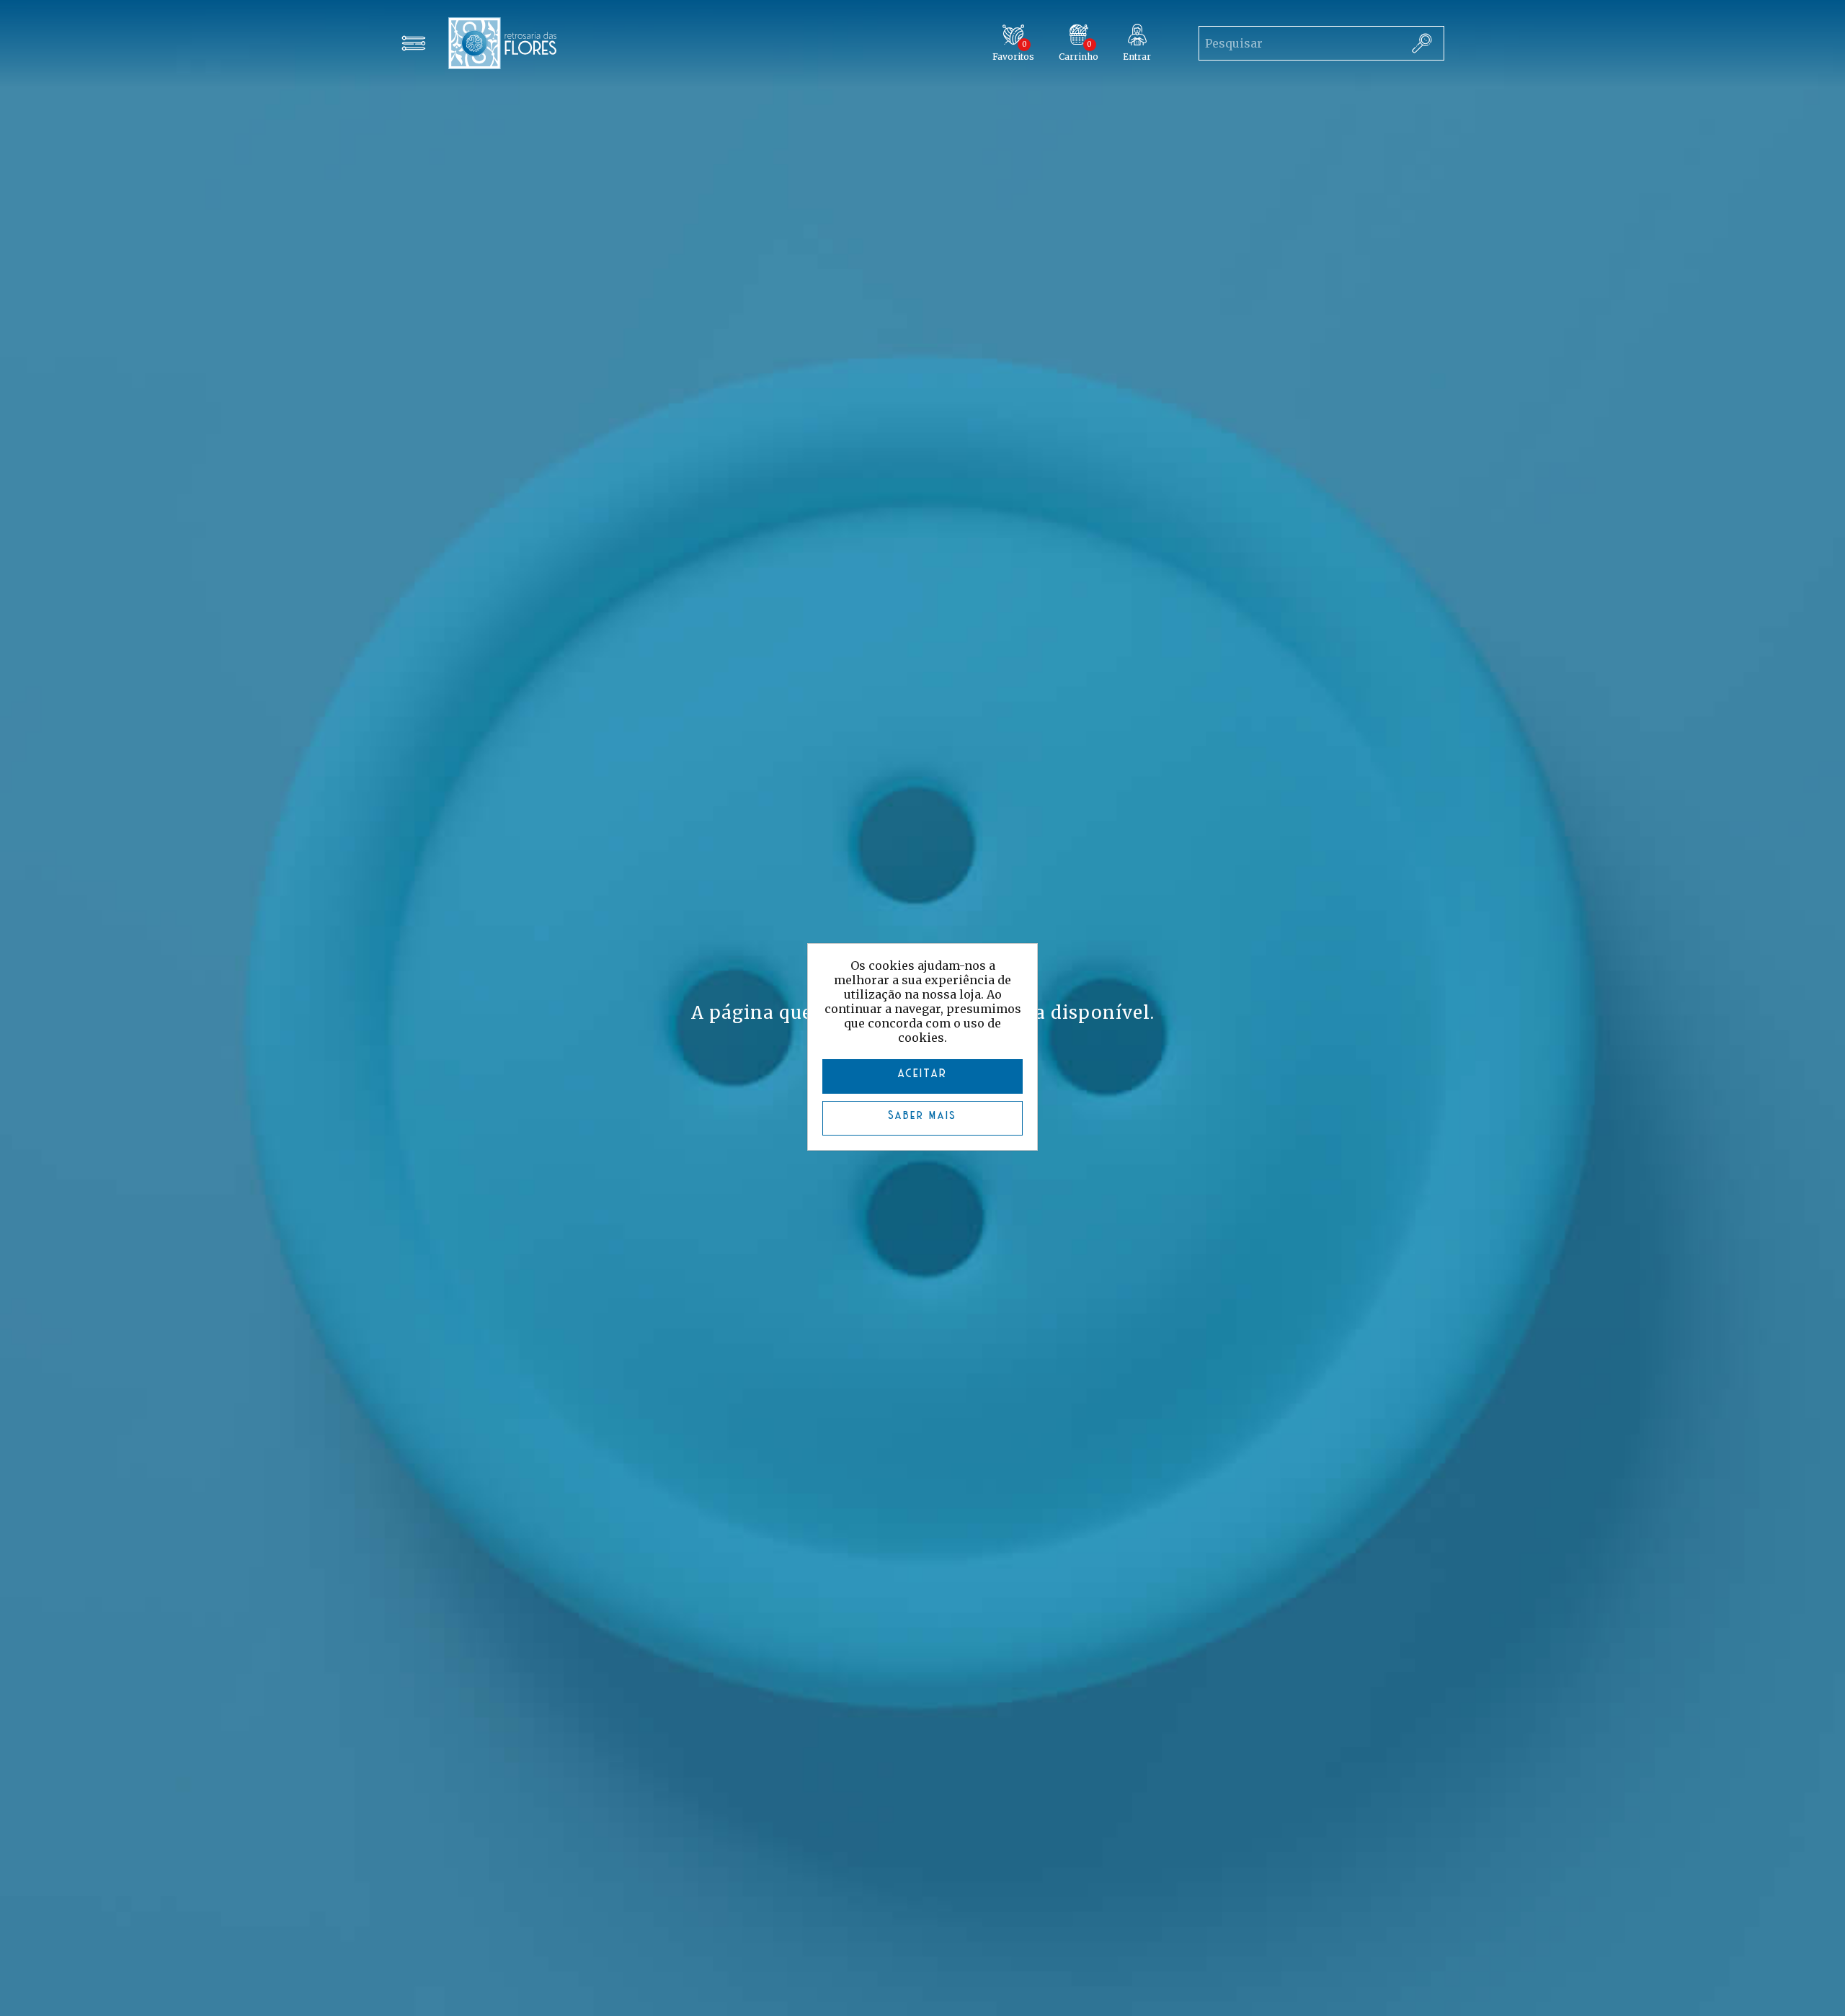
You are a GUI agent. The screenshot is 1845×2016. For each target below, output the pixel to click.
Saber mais (923, 1116)
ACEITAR (923, 1074)
